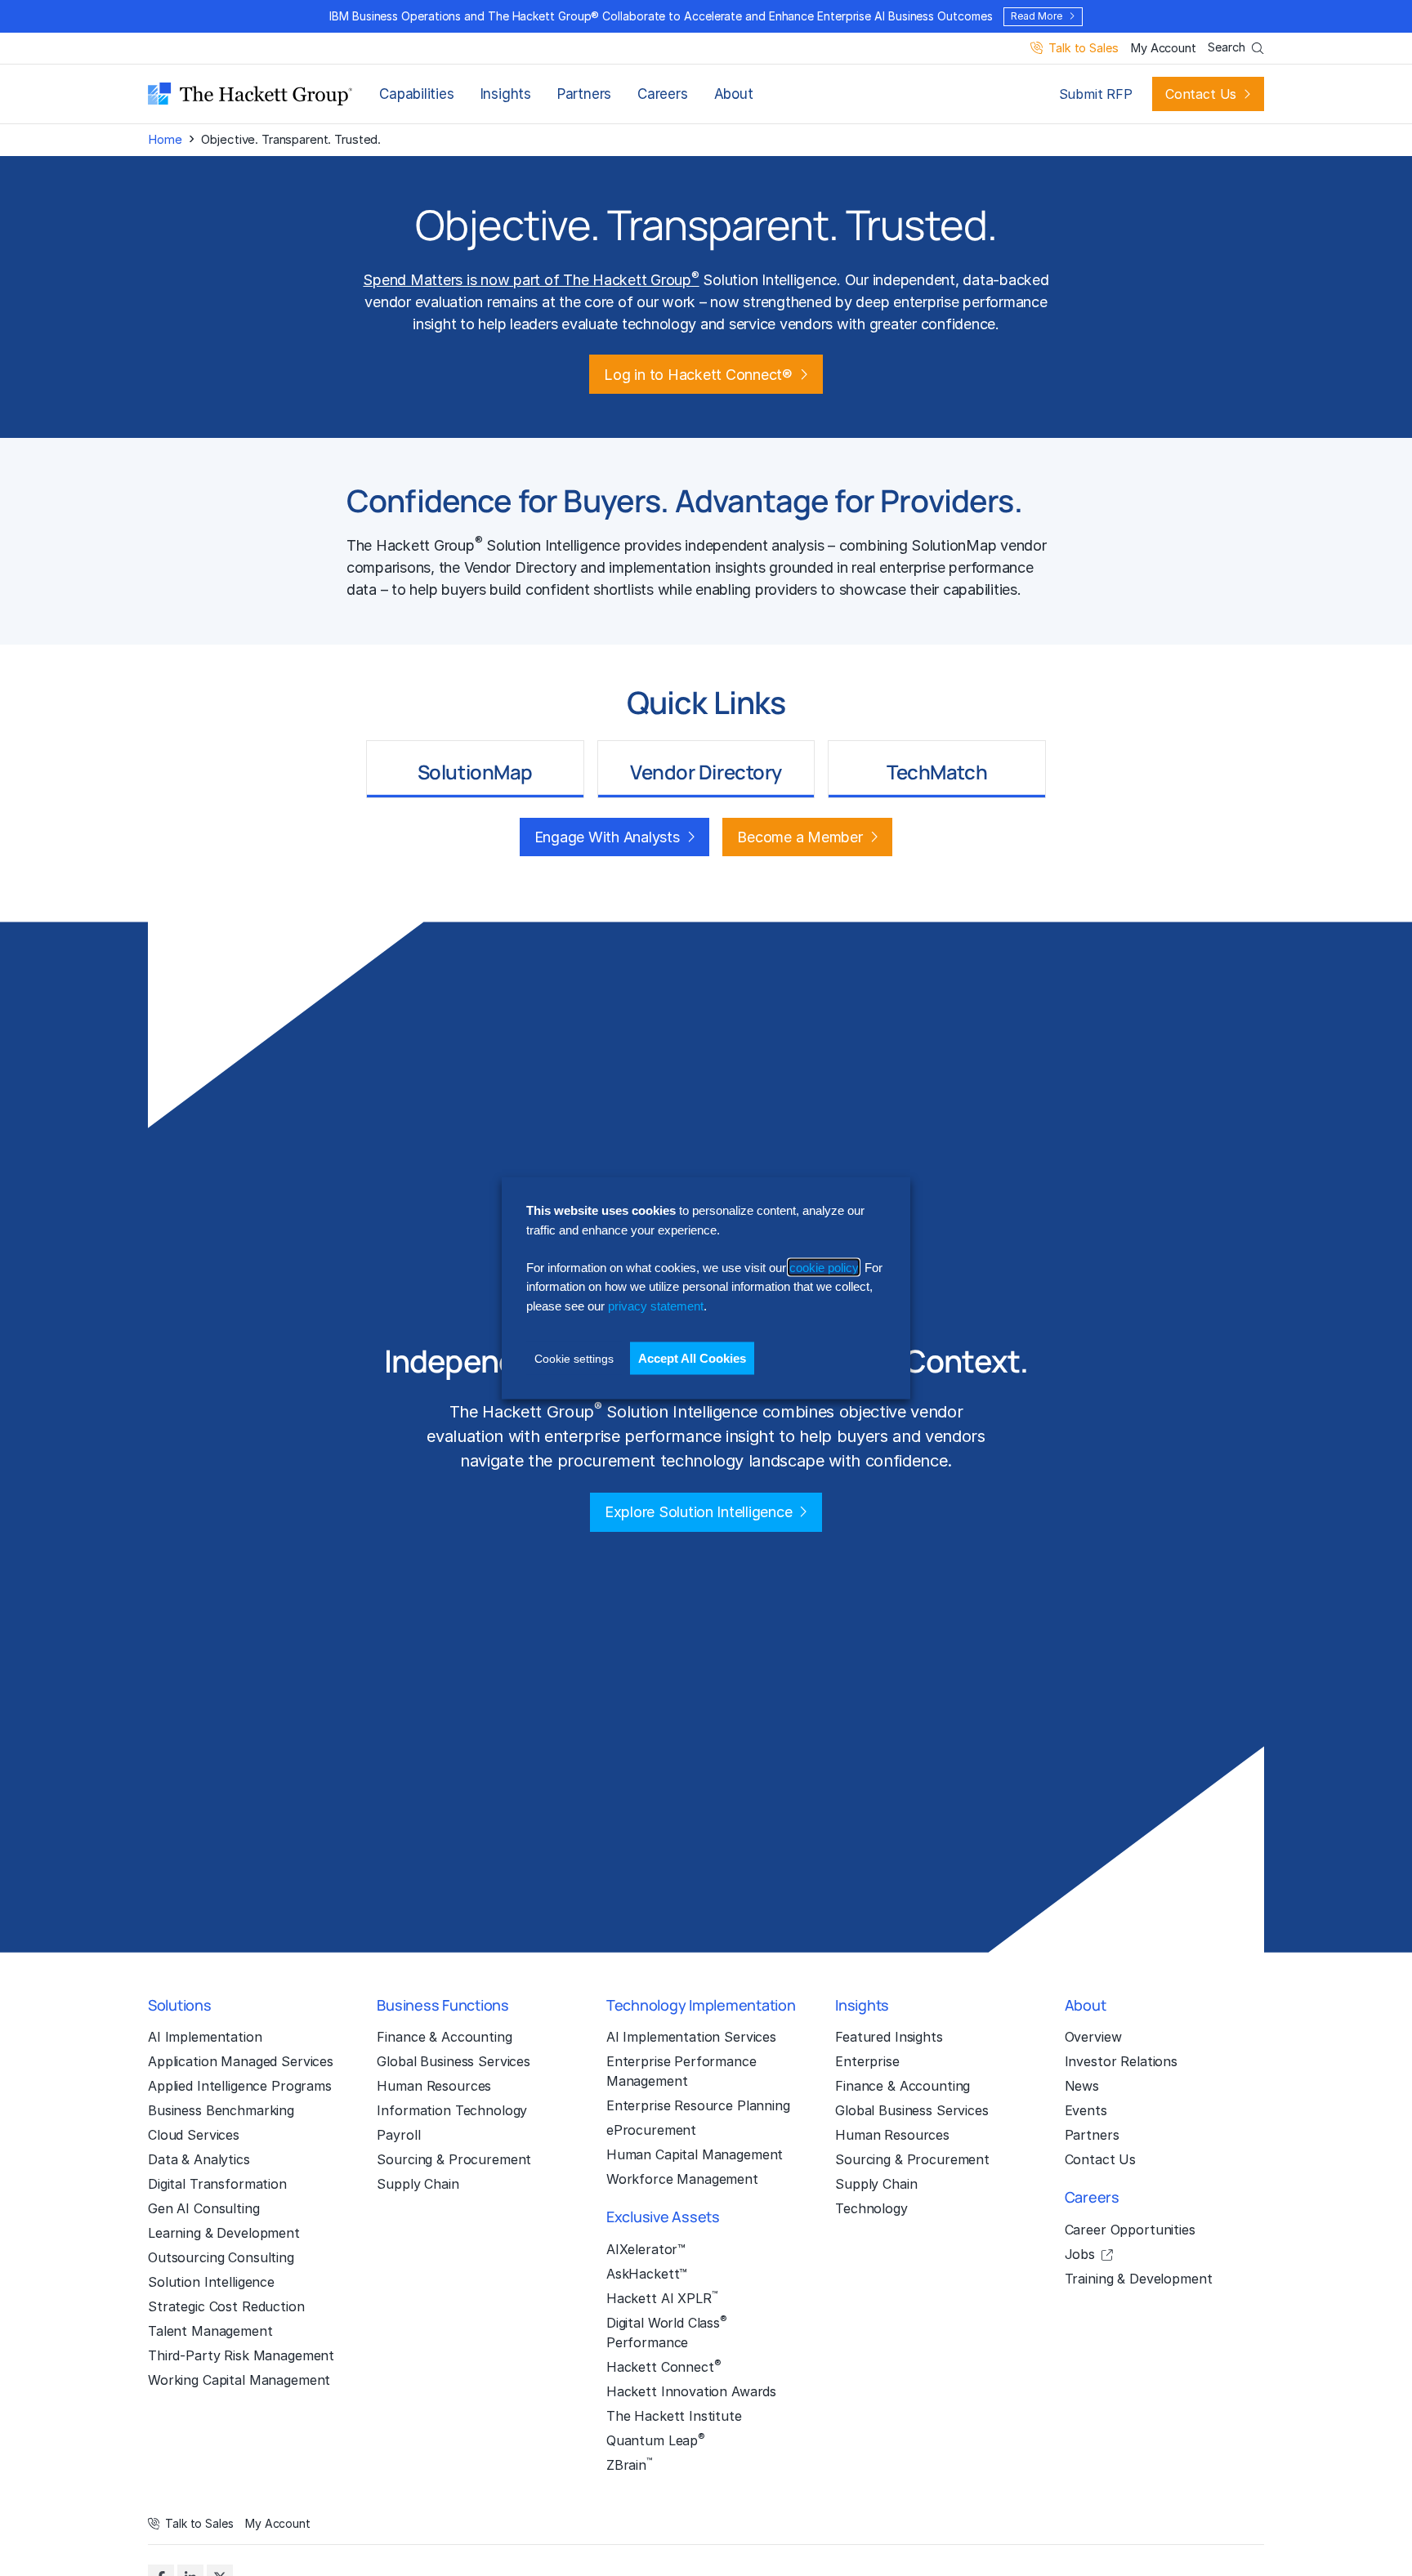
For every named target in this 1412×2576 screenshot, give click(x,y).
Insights (506, 94)
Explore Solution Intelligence (699, 1512)
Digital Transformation (217, 2184)
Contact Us (1201, 94)
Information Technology (452, 2110)
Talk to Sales (1083, 49)
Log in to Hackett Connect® (698, 375)
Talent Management (210, 2331)
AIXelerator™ (646, 2249)
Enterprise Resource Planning (698, 2105)
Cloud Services (194, 2135)
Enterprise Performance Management (681, 2071)
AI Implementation (205, 2037)
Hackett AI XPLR (662, 2297)
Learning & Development (224, 2233)
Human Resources (434, 2086)
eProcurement (651, 2130)
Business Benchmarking (221, 2110)
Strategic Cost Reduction (226, 2306)
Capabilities (416, 94)
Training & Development (1139, 2279)
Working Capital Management (239, 2380)
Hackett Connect (664, 2366)
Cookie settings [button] (574, 1359)
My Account (1163, 49)
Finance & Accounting (444, 2037)
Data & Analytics (199, 2159)
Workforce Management (682, 2179)
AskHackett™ (647, 2274)
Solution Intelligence (211, 2282)
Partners (584, 94)
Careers (662, 94)
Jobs (1080, 2254)
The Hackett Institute (674, 2416)
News (1082, 2086)
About (734, 94)
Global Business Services (454, 2061)
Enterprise (867, 2061)
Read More (1036, 16)
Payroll (398, 2135)
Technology (871, 2208)
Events (1086, 2110)
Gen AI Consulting (204, 2208)
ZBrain (629, 2464)
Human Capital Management (695, 2154)
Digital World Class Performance (667, 2332)
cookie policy (824, 1268)
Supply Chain (418, 2184)
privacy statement (656, 1305)
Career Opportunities (1130, 2230)
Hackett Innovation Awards (691, 2391)
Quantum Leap (656, 2440)
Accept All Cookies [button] (692, 1358)
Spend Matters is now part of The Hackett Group (531, 280)
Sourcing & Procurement (454, 2159)
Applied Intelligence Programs (240, 2086)
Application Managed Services (241, 2061)
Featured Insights (889, 2037)
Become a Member (800, 837)
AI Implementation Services (691, 2037)
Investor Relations (1121, 2061)
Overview (1093, 2037)
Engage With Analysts (607, 837)
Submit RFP (1096, 94)
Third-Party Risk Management (241, 2355)
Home (165, 139)
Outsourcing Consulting (221, 2257)
